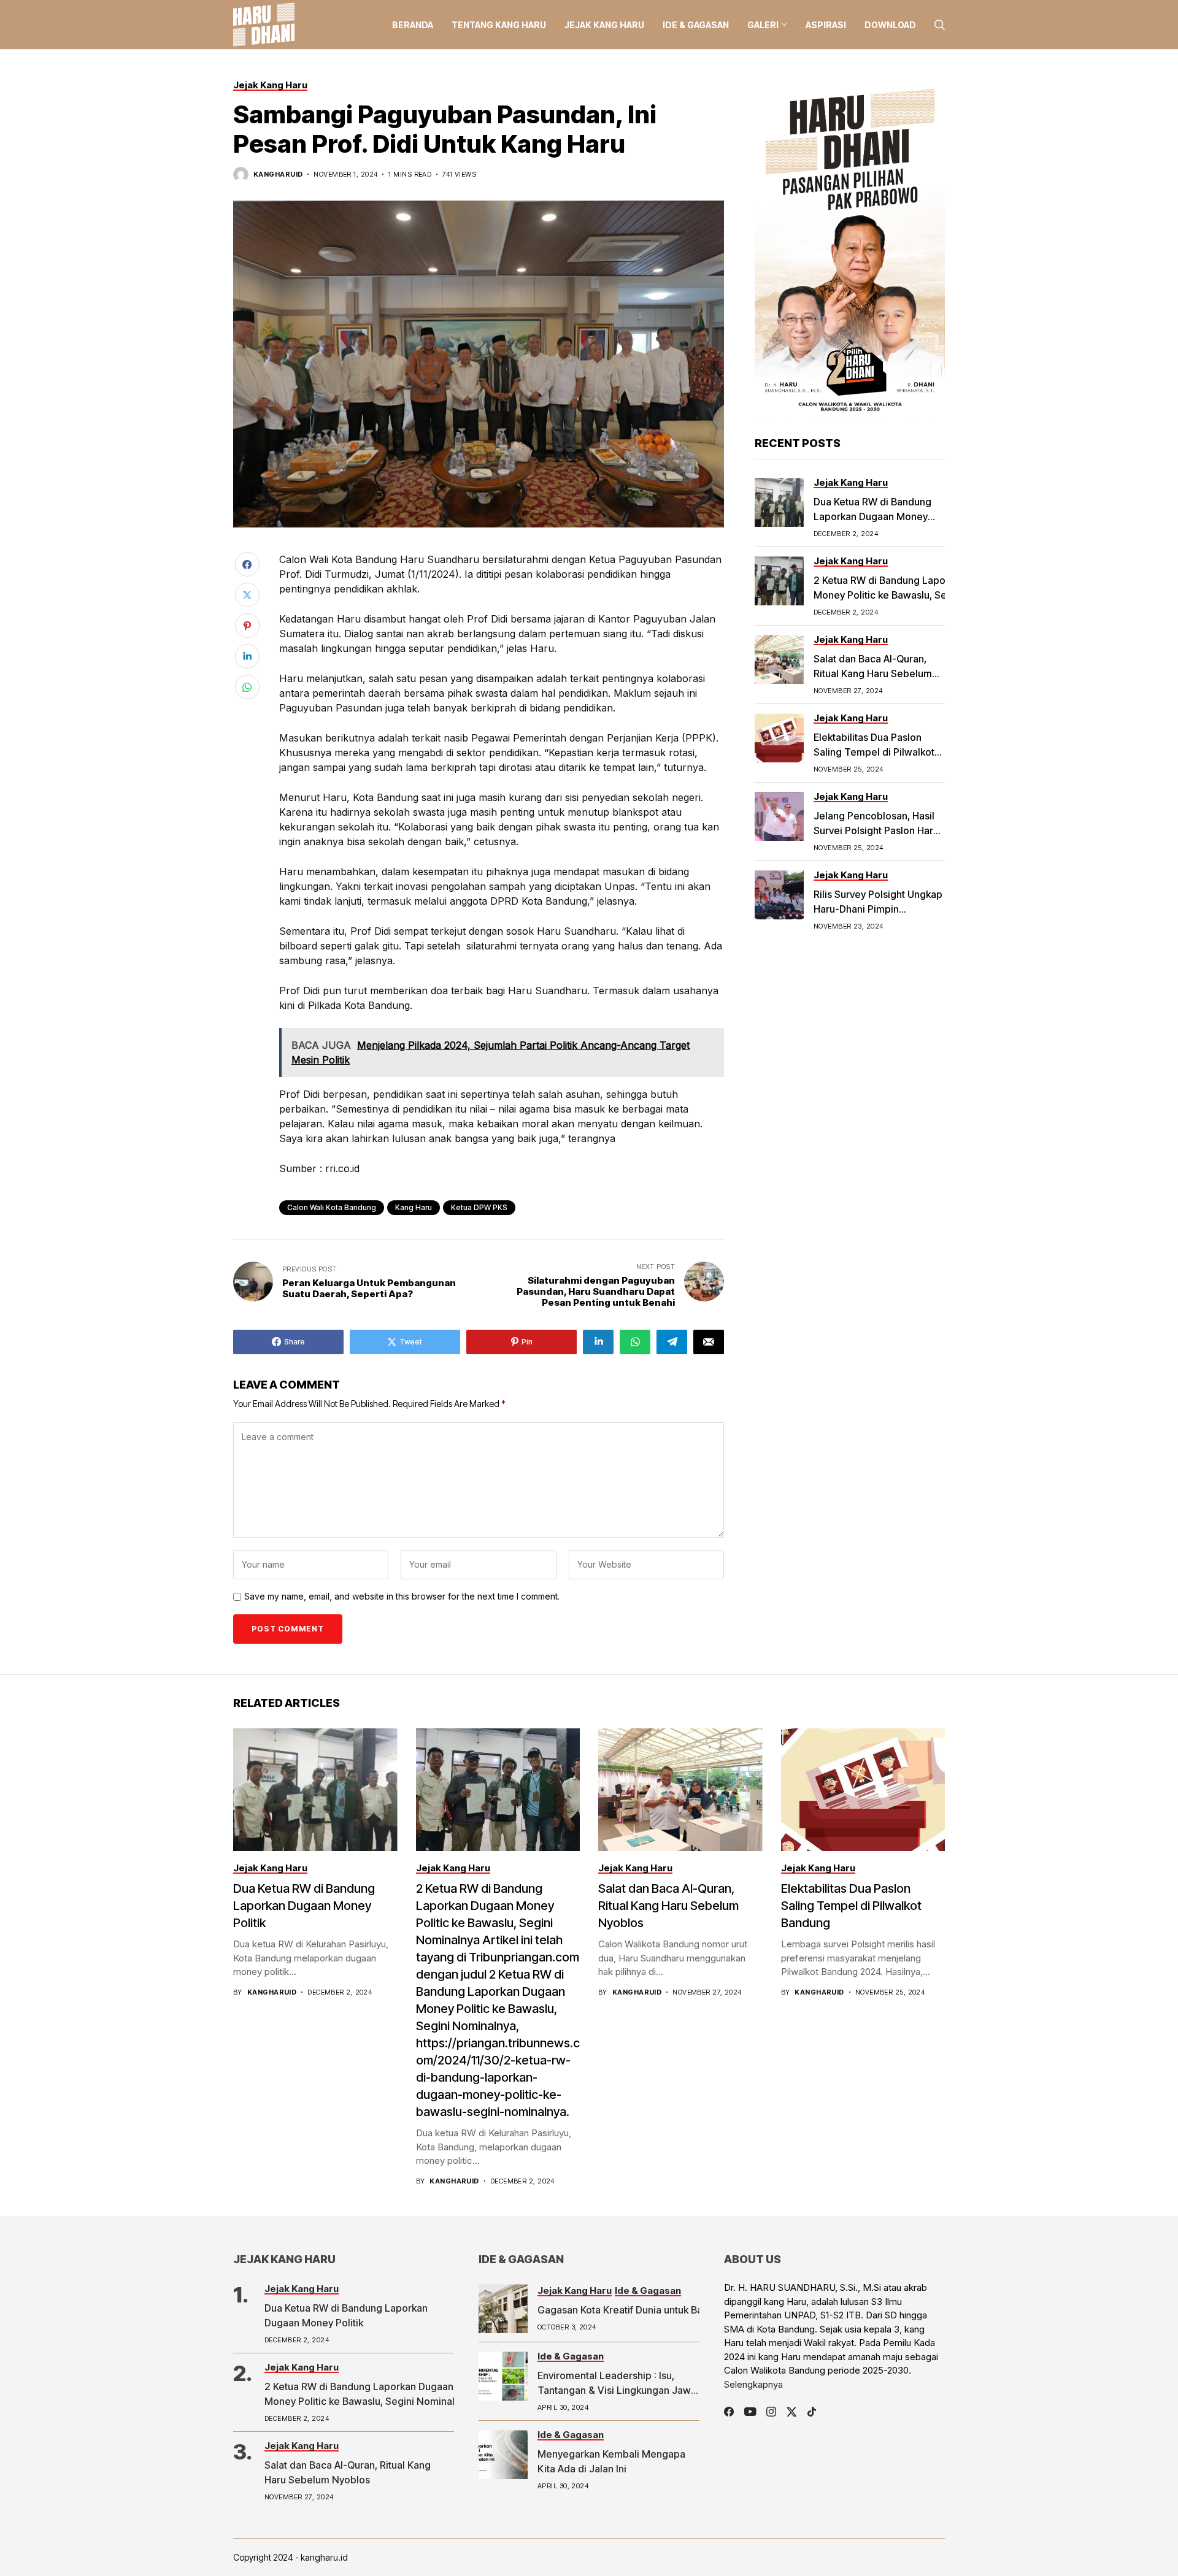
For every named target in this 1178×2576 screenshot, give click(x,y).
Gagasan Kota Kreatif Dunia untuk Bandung (634, 2310)
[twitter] (792, 2412)
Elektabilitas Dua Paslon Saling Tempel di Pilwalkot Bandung (874, 752)
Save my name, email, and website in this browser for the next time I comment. (402, 1597)
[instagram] (771, 2412)
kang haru (414, 1207)
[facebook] (729, 2412)
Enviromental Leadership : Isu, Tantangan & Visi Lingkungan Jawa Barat (617, 2390)
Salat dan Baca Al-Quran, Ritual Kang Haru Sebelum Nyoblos (873, 673)
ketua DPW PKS (479, 1207)
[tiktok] (812, 2412)
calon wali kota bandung (332, 1207)
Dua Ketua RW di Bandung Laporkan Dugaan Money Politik (872, 516)
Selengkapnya (753, 2384)
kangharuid (278, 174)
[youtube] (750, 2412)
